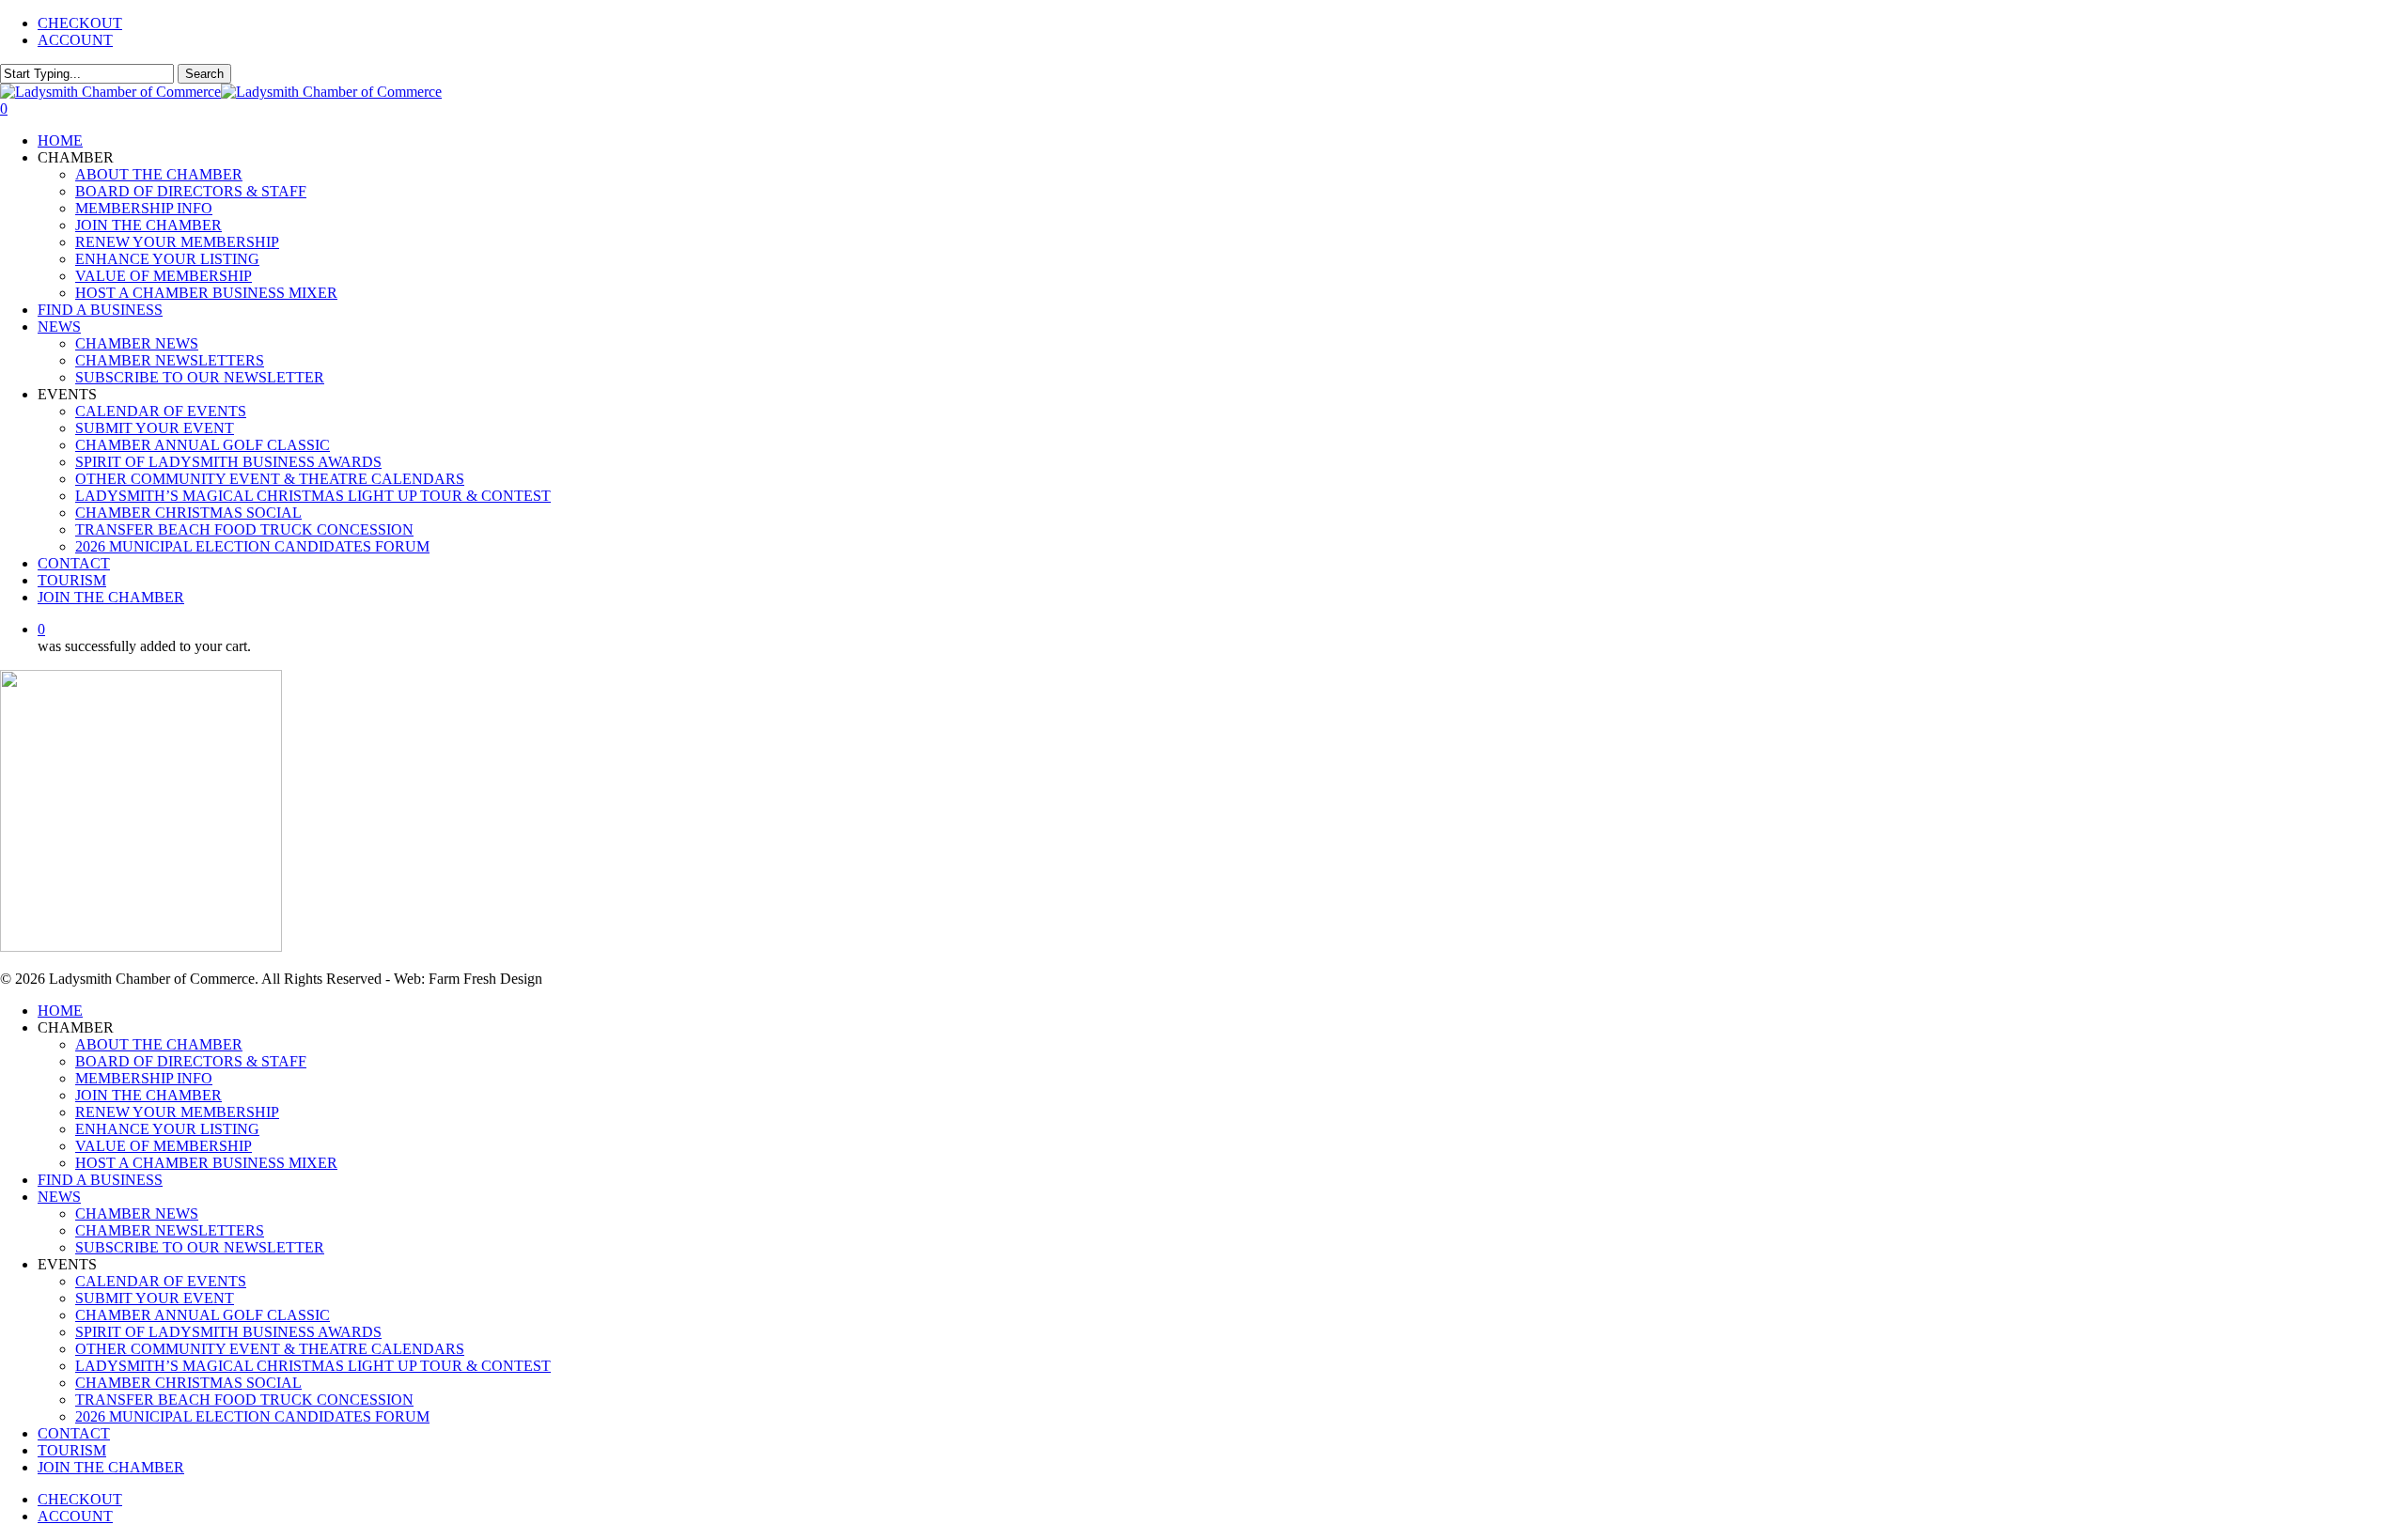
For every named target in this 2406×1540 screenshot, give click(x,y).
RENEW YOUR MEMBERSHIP (177, 1112)
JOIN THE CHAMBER (148, 1095)
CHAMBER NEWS (137, 1213)
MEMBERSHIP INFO (144, 1078)
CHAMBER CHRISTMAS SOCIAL (188, 1383)
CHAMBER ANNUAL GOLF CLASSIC (203, 1315)
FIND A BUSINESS (100, 1180)
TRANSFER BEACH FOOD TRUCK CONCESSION (244, 1400)
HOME (60, 1011)
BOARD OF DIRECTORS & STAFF (191, 1061)
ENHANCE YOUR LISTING (167, 1129)
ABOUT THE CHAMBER (159, 1044)
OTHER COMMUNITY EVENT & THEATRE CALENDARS (270, 1349)
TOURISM (72, 1450)
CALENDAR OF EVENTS (161, 1281)
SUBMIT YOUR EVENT (155, 1298)
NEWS (59, 1197)
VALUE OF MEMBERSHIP (164, 1146)
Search (204, 74)
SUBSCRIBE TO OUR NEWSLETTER (200, 1247)
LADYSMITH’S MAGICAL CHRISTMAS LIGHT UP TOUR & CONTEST (313, 1366)
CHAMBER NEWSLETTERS (170, 1230)
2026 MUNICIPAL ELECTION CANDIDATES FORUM (252, 1416)
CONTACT (74, 1433)
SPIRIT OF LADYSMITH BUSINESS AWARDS (228, 1332)
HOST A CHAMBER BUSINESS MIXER (206, 1163)
